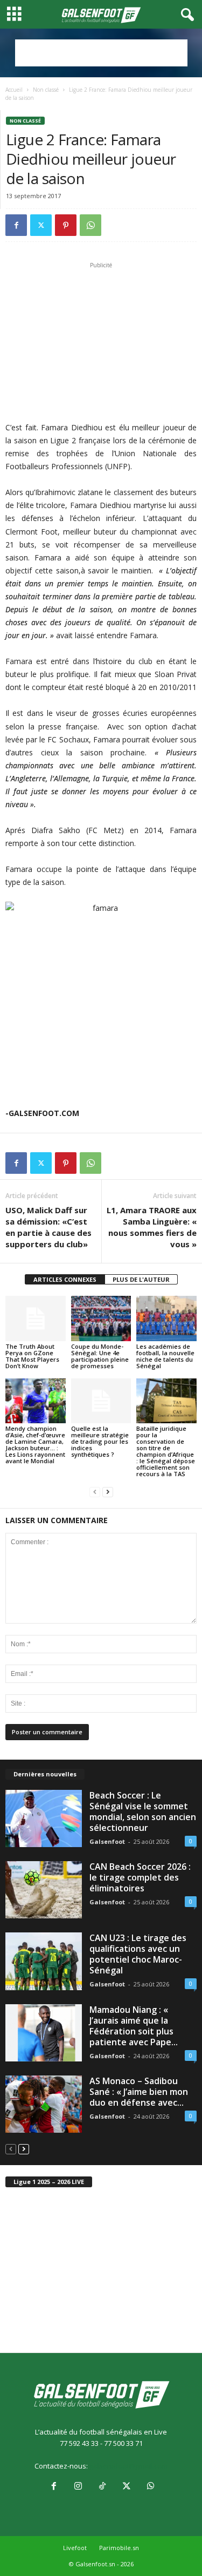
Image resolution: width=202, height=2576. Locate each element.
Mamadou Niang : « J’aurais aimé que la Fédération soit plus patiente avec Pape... (134, 2026)
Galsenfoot (107, 1841)
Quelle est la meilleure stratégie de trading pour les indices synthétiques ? (100, 1441)
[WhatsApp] (90, 225)
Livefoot (75, 2548)
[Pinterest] (66, 225)
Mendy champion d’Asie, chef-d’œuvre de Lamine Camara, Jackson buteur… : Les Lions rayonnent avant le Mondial (35, 1445)
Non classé (46, 90)
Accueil (14, 90)
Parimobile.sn (119, 2548)
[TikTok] (102, 2487)
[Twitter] (41, 225)
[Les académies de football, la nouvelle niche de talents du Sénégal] (166, 1318)
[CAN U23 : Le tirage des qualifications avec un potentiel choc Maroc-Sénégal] (44, 1961)
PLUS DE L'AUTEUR (141, 1279)
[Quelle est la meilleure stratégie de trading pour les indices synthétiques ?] (101, 1401)
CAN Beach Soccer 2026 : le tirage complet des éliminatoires (140, 1877)
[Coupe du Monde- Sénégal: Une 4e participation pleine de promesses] (101, 1318)
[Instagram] (78, 2487)
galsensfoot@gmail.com (128, 2466)
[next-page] (108, 1492)
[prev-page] (95, 1492)
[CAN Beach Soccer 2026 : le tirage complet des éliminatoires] (44, 1890)
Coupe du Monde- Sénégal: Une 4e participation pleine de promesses (100, 1356)
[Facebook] (16, 225)
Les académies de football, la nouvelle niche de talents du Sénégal (165, 1356)
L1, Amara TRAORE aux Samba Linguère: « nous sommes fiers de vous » (152, 1227)
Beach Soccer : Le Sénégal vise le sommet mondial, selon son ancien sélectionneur (143, 1811)
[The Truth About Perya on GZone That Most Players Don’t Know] (36, 1318)
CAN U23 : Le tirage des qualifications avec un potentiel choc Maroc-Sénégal (138, 1954)
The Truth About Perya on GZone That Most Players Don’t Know (32, 1356)
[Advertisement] (101, 53)
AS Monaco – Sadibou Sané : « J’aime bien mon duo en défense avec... (139, 2092)
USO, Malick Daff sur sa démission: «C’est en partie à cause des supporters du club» (48, 1227)
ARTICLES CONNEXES (65, 1279)
